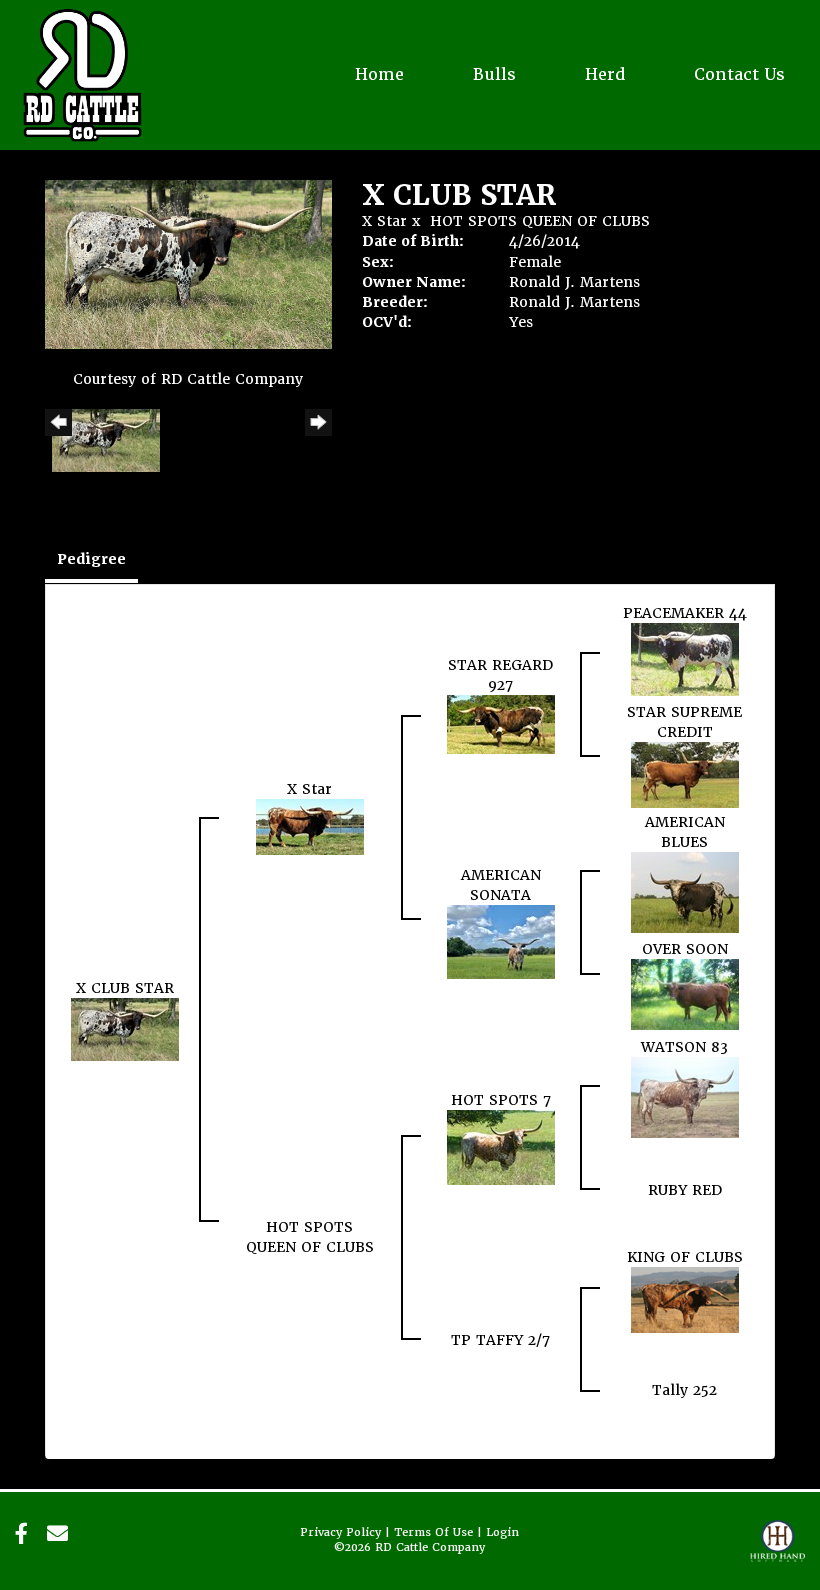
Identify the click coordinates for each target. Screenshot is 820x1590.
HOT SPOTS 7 (501, 1100)
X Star (384, 221)
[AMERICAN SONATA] (501, 941)
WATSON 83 (684, 1047)
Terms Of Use (433, 1532)
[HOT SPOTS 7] (501, 1146)
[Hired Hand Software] (777, 1550)
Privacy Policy (340, 1532)
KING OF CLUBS (685, 1257)
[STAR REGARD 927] (501, 724)
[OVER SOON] (685, 994)
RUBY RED (685, 1190)
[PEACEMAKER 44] (685, 659)
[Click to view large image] (188, 263)
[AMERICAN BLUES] (685, 891)
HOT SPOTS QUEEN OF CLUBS (540, 221)
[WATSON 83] (685, 1096)
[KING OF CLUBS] (685, 1299)
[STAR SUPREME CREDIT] (685, 774)
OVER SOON (685, 949)
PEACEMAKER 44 (685, 613)
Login (502, 1532)
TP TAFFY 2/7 (500, 1340)
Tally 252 (684, 1390)
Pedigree (91, 559)
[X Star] (310, 826)
